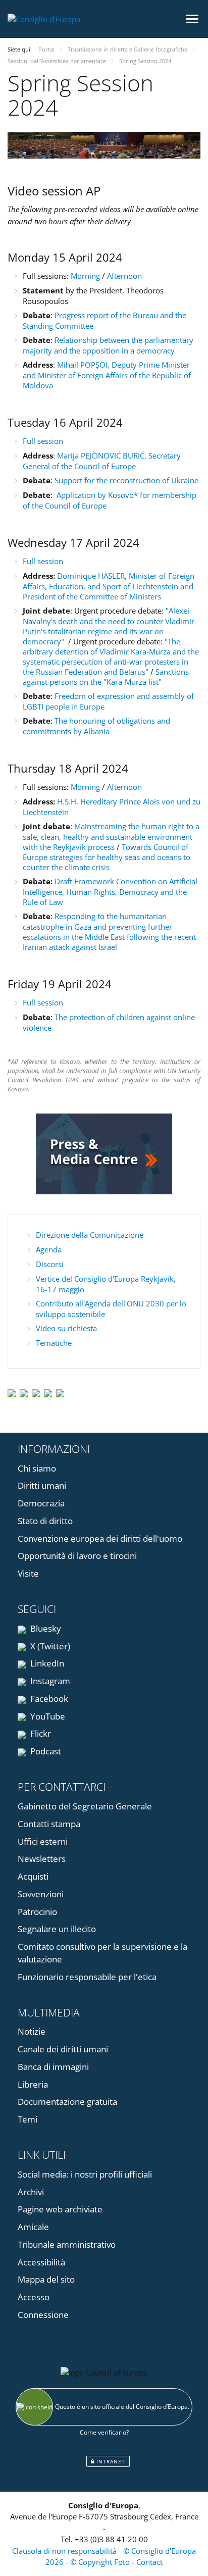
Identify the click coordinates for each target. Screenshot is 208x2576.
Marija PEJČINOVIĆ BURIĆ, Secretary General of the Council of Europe (102, 461)
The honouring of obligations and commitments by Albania (96, 726)
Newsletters (42, 1859)
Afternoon (124, 276)
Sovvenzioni (41, 1894)
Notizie (32, 2031)
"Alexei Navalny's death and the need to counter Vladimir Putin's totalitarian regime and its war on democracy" (109, 626)
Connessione (43, 2315)
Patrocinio (37, 1912)
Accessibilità (41, 2262)
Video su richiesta (66, 1328)
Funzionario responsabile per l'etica (87, 1977)
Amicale (33, 2227)
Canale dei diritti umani (63, 2049)
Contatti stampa (49, 1824)
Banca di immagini (53, 2067)
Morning (86, 276)
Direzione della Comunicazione (90, 1235)
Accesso (34, 2297)
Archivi (31, 2192)
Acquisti (33, 1876)
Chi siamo (37, 1468)
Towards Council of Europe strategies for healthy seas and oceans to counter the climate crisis (107, 857)
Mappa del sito (46, 2279)
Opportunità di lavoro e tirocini (77, 1556)
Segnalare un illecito (57, 1929)
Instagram (49, 1681)
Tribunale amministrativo (67, 2244)
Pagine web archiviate (60, 2209)
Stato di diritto (45, 1521)
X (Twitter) (49, 1646)
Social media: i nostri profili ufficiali (85, 2174)
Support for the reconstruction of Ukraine (126, 480)
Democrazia (41, 1503)
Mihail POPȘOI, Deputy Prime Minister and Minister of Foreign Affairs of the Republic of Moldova (107, 375)
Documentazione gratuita (67, 2102)
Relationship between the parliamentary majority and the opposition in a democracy (108, 345)
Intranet (110, 2461)
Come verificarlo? (104, 2432)
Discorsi (50, 1264)
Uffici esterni (43, 1841)
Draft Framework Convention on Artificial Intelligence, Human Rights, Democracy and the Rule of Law (110, 892)
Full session (43, 441)
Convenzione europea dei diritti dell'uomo (100, 1538)
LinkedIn (46, 1663)
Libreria (33, 2084)
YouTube (47, 1716)
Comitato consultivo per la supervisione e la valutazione (102, 1953)
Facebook (48, 1699)
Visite (28, 1573)
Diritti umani (42, 1485)
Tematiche (54, 1343)
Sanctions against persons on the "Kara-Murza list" (106, 677)
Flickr (40, 1733)
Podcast (45, 1751)
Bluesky (45, 1628)
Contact (149, 2562)
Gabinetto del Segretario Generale (85, 1806)
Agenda (49, 1249)
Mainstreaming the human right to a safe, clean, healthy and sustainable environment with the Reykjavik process (111, 837)
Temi (28, 2119)
